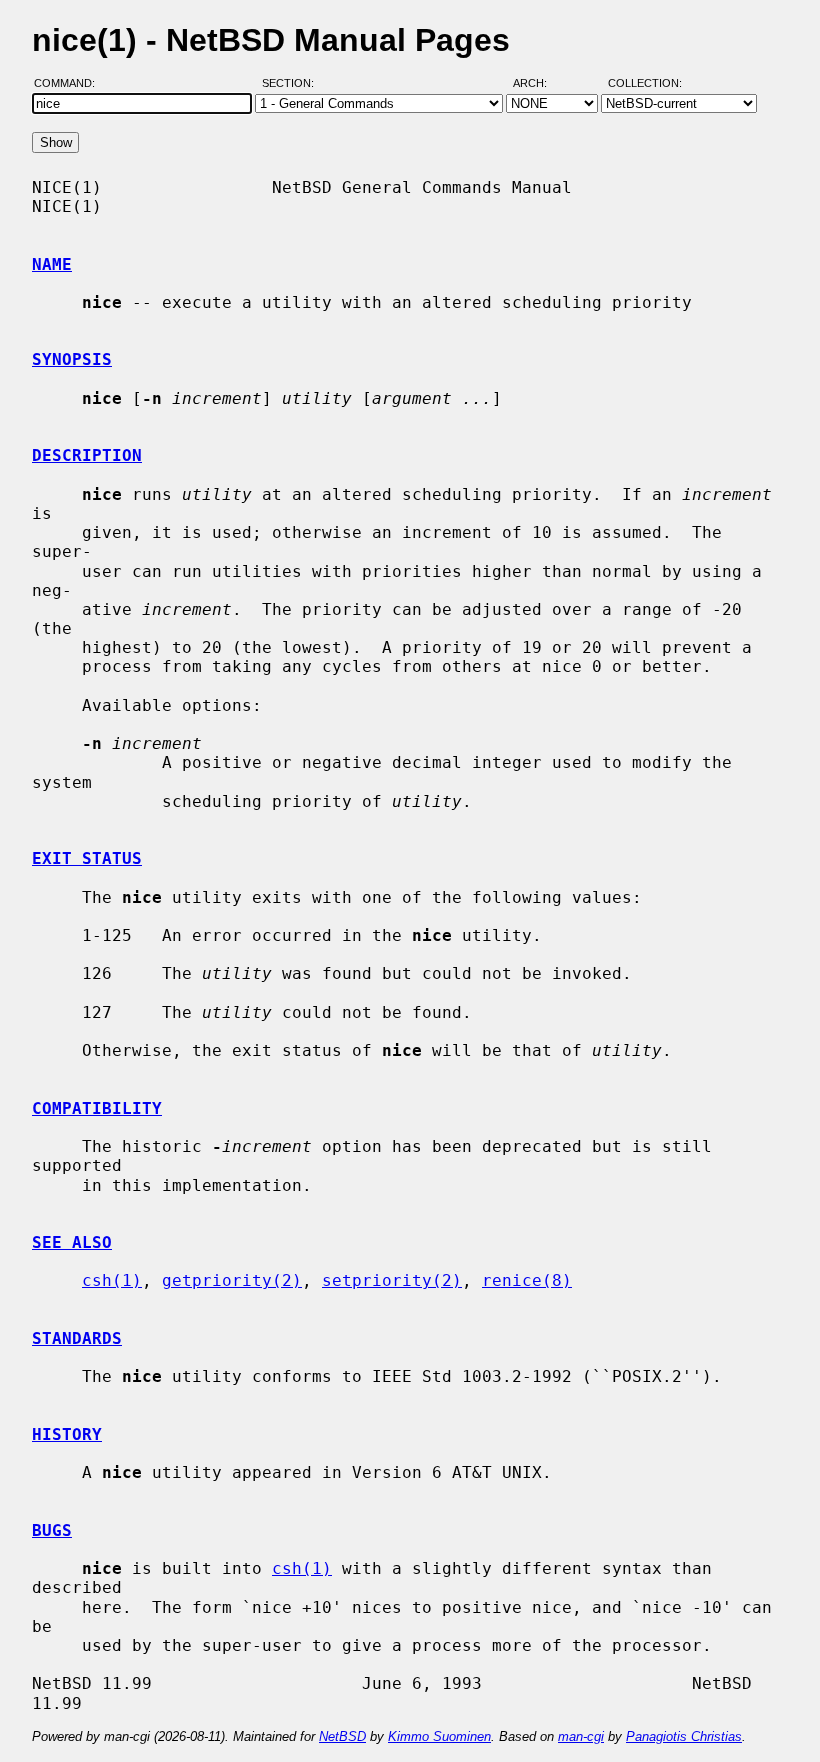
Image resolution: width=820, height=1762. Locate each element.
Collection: (645, 83)
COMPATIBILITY (97, 1108)
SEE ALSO (72, 1242)
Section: (292, 83)
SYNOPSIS (72, 359)
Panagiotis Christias (684, 1736)
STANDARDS (77, 1338)
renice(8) (527, 1280)
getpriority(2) (232, 1280)
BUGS (52, 1530)
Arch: (539, 83)
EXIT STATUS (87, 858)
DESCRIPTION (87, 455)
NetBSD (342, 1736)
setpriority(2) (392, 1280)
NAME (52, 264)
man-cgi (581, 1736)
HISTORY (67, 1434)
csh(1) (112, 1280)
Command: (70, 83)
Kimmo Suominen (439, 1736)
